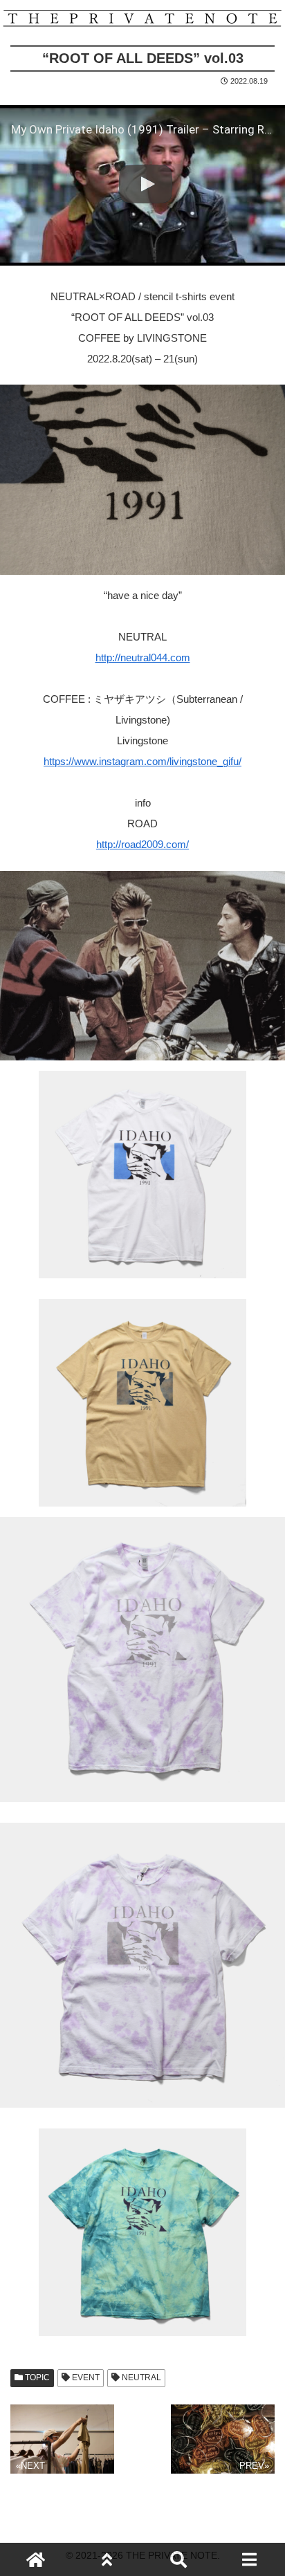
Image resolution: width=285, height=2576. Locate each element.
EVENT (85, 2377)
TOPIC (36, 2377)
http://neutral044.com (143, 657)
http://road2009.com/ (142, 844)
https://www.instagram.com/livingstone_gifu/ (142, 761)
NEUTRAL (140, 2377)
